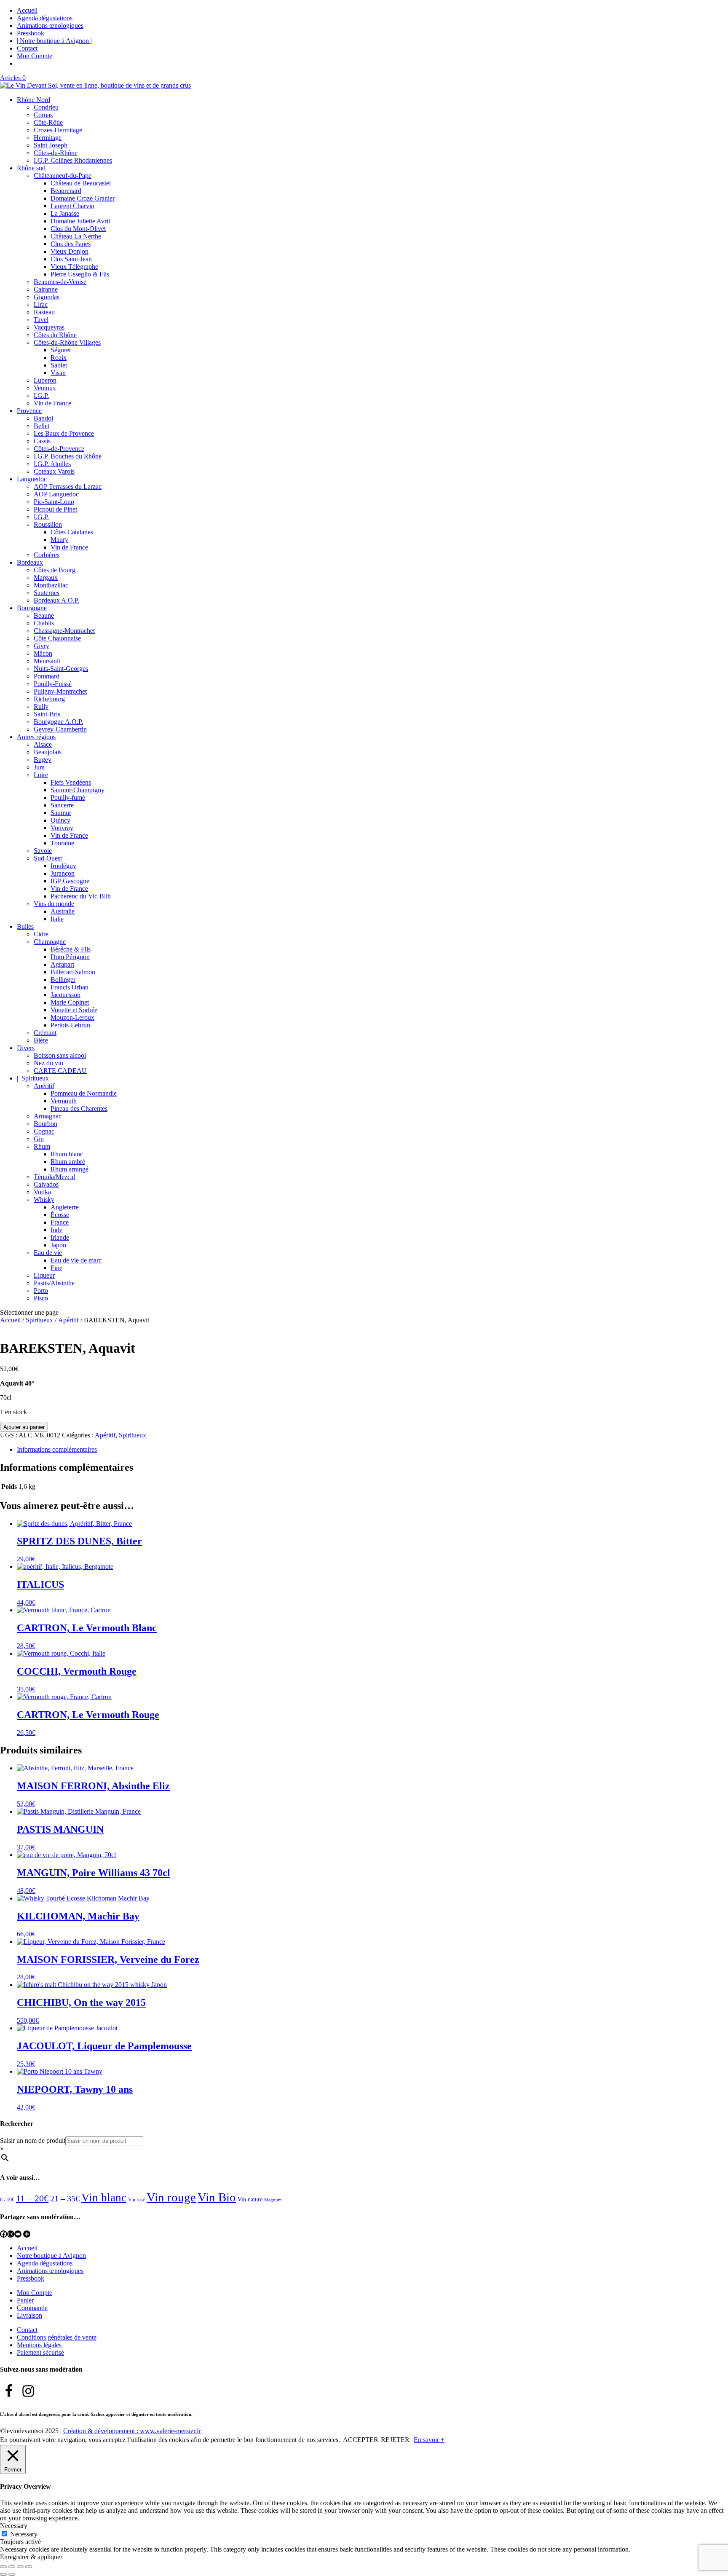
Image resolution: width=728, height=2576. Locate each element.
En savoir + (429, 2440)
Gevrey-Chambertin (60, 729)
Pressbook (31, 33)
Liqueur (44, 1275)
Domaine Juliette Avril (80, 221)
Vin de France (52, 403)
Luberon (45, 380)
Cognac (44, 1131)
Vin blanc (104, 2198)
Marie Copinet (70, 1002)
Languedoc (32, 479)
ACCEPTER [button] (361, 2440)
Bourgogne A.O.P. (58, 722)
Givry (41, 646)
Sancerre (62, 805)
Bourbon (45, 1124)
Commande (32, 2308)
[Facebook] (4, 2234)
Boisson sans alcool (60, 1055)
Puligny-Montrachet (60, 691)
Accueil (27, 10)
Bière (41, 1040)
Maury (59, 540)
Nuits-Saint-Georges (61, 669)
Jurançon (63, 873)
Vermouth (64, 1101)
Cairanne (46, 289)
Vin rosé (136, 2200)
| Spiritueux (33, 1078)
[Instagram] (11, 2234)
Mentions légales (39, 2345)
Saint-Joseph (51, 145)
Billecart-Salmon (73, 972)
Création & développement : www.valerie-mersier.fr (132, 2431)
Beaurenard (66, 191)
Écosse (60, 1215)
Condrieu (46, 107)
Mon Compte (35, 56)
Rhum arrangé (70, 1169)
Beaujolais (48, 752)
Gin (39, 1139)
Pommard (47, 676)
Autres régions (36, 737)
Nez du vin (48, 1063)
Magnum (273, 2200)
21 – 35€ (65, 2198)
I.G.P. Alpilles (52, 464)
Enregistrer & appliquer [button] (31, 2557)
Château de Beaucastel (81, 183)
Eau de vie (48, 1253)
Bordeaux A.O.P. (56, 600)
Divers (26, 1048)
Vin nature (250, 2199)
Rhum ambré (68, 1162)
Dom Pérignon (70, 957)
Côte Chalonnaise (57, 638)
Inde (56, 1230)
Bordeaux (30, 562)
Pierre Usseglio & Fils (80, 274)
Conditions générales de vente (57, 2337)
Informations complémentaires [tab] (57, 1449)
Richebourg (49, 699)
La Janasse (65, 213)
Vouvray (62, 828)
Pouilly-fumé (68, 797)
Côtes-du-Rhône (56, 153)
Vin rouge (171, 2197)
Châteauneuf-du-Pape (63, 176)
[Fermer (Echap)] (29, 2567)
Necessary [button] (14, 2526)
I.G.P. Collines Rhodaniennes (73, 160)
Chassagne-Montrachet (64, 631)
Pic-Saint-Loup (54, 502)
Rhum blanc (67, 1154)
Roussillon (48, 524)
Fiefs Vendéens (71, 782)
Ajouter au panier (24, 1427)
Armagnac (48, 1116)
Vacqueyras (49, 327)
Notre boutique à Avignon (51, 2256)
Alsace (43, 744)
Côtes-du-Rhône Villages (67, 342)
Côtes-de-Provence (59, 449)
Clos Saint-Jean (71, 259)
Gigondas (47, 297)
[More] (27, 2234)
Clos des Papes (71, 244)
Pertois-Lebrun (70, 1025)
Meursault (47, 661)
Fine (56, 1268)
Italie (57, 919)
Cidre (41, 934)
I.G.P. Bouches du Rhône (68, 456)
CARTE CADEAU (60, 1071)
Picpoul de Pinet (55, 509)
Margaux (46, 578)
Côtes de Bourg (55, 570)
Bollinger (63, 980)
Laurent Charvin (72, 206)
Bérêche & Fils (71, 949)
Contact (27, 48)
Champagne (50, 942)
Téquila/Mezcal (54, 1177)
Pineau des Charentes (79, 1108)
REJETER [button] (395, 2440)
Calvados (46, 1184)
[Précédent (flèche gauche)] (3, 2574)
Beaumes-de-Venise (60, 282)
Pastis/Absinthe (54, 1283)
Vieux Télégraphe (74, 267)
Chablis (44, 623)
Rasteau (44, 312)
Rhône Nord (33, 100)
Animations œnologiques (50, 25)
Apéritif (44, 1086)
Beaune (44, 615)
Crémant (45, 1033)
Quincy (60, 820)
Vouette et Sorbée (74, 1010)
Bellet (41, 426)
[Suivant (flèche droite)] (12, 2574)
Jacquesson (66, 995)
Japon (58, 1245)
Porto (41, 1291)
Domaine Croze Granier (83, 198)
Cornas (43, 115)
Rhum (42, 1146)
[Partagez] (20, 2567)
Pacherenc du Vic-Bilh (81, 896)
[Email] (18, 2234)
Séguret (61, 350)
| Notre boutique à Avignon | (54, 41)
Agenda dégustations (45, 18)
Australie (63, 911)
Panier (25, 2300)
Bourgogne (32, 608)
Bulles (25, 926)
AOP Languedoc (56, 494)
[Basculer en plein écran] (12, 2567)
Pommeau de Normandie (84, 1093)
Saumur (61, 813)
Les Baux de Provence (64, 433)
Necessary (24, 2534)
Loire (41, 775)
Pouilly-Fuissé (53, 684)
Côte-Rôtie (48, 122)
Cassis (42, 441)
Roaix (59, 358)
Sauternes (47, 593)
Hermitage (48, 138)
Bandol (43, 418)
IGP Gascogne (70, 881)
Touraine (62, 843)
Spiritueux (39, 1320)
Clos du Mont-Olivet (78, 229)
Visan (58, 373)
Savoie (43, 851)
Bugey (43, 760)
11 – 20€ (32, 2198)
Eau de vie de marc (76, 1260)
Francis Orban (70, 987)
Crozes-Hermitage (58, 130)
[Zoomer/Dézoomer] (3, 2567)
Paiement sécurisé (40, 2352)
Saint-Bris (47, 714)
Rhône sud (31, 168)
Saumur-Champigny (78, 790)
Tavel (41, 320)
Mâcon (43, 653)
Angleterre (65, 1207)
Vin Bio (217, 2197)
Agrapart (62, 964)
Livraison (29, 2315)
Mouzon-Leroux (72, 1017)
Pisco (41, 1298)
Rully (41, 706)
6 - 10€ (7, 2200)
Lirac (41, 304)
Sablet (59, 365)
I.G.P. (41, 395)
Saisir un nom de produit (33, 2140)
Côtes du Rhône (55, 335)
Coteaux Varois (54, 471)
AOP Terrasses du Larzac (68, 487)
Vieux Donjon (70, 251)
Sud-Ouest (48, 858)
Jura (39, 767)
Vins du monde (54, 904)
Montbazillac (51, 585)
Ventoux (45, 388)
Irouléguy (63, 866)
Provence (29, 411)
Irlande (60, 1237)
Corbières (47, 555)
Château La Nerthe (76, 236)
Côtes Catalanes (72, 532)
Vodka (42, 1192)
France (60, 1222)
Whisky (44, 1200)
